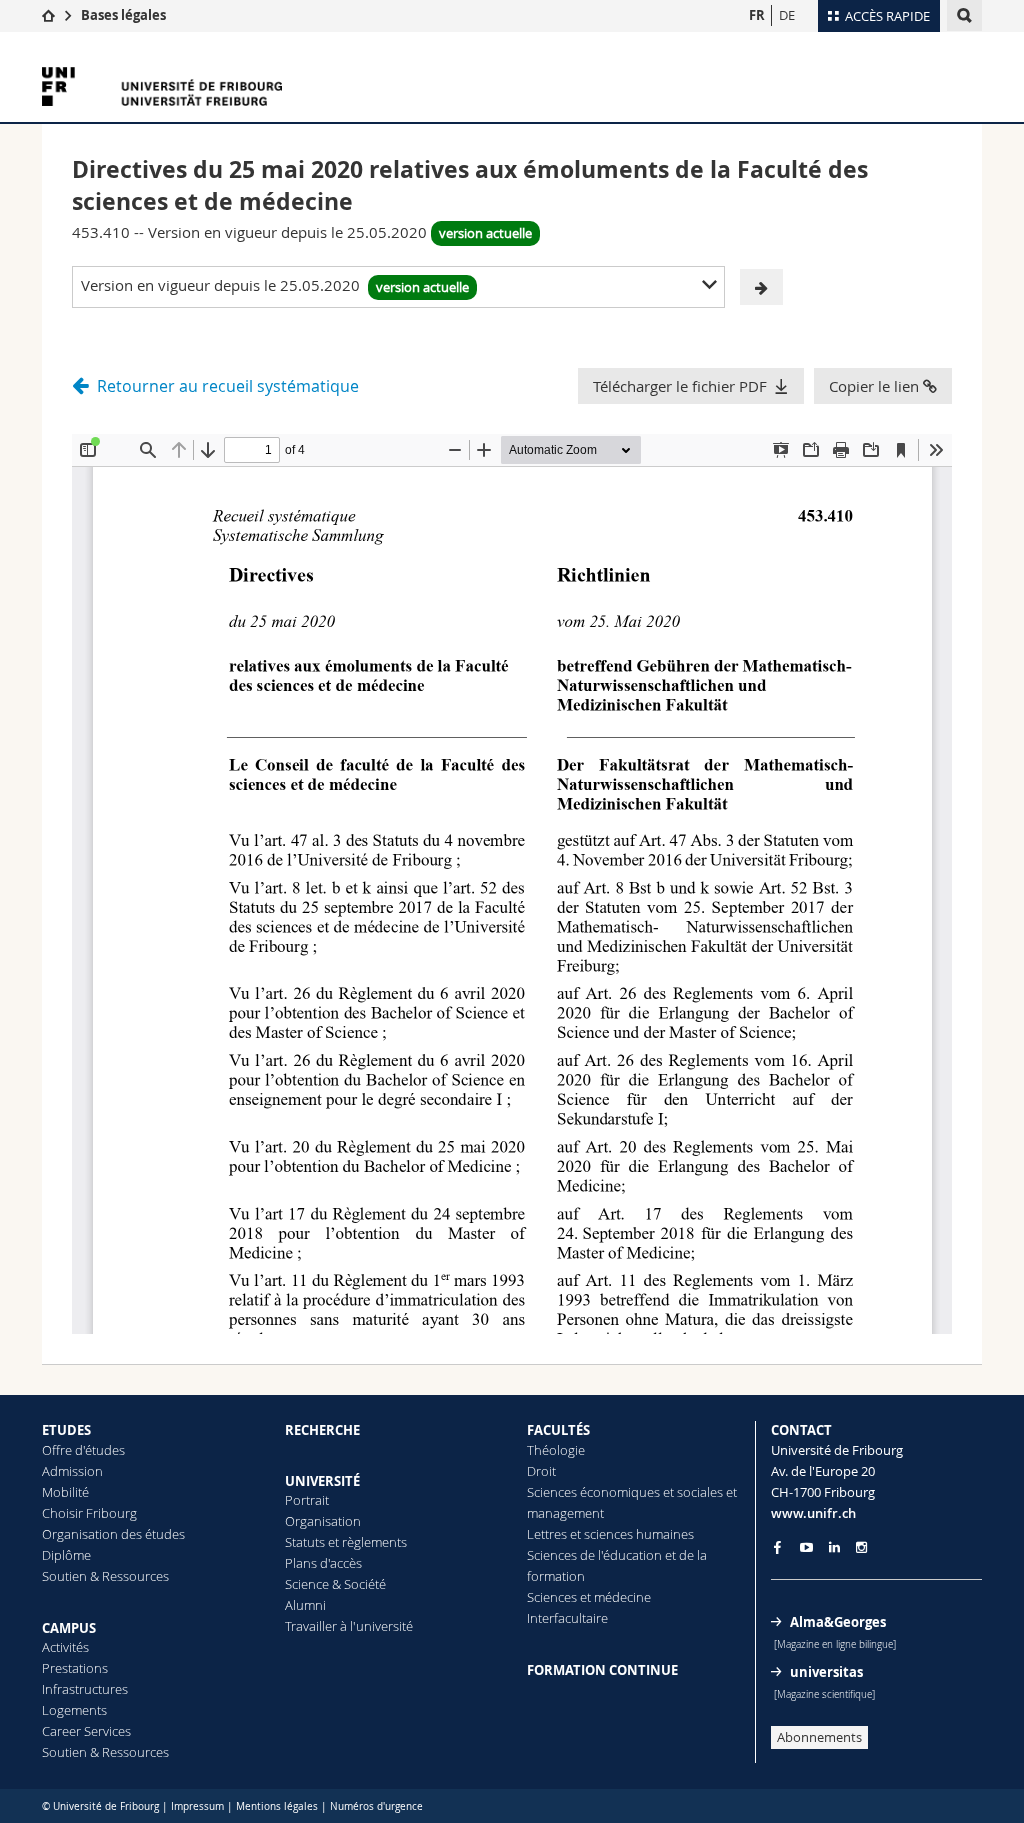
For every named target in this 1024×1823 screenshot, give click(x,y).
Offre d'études (83, 1450)
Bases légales (123, 15)
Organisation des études (113, 1534)
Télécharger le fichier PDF (680, 386)
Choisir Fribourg (89, 1513)
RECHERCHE (322, 1430)
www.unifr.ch (813, 1513)
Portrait (307, 1500)
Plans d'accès (323, 1563)
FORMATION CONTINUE (602, 1670)
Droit (541, 1471)
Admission (72, 1471)
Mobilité (65, 1492)
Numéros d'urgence (376, 1806)
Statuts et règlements (346, 1542)
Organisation (323, 1521)
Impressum (197, 1806)
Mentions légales (277, 1806)
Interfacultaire (567, 1618)
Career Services (86, 1731)
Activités (65, 1647)
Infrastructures (85, 1689)
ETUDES (66, 1430)
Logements (74, 1710)
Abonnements (819, 1737)
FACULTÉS (558, 1430)
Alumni (305, 1605)
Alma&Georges (838, 1622)
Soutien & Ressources (105, 1576)
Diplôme (66, 1555)
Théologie (556, 1450)
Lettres (547, 1534)
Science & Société (335, 1584)
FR (757, 15)
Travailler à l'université (349, 1626)
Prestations (75, 1668)
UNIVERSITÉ (322, 1481)
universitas (826, 1672)
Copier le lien (876, 386)
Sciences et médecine (589, 1597)
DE (787, 15)
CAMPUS (69, 1628)
